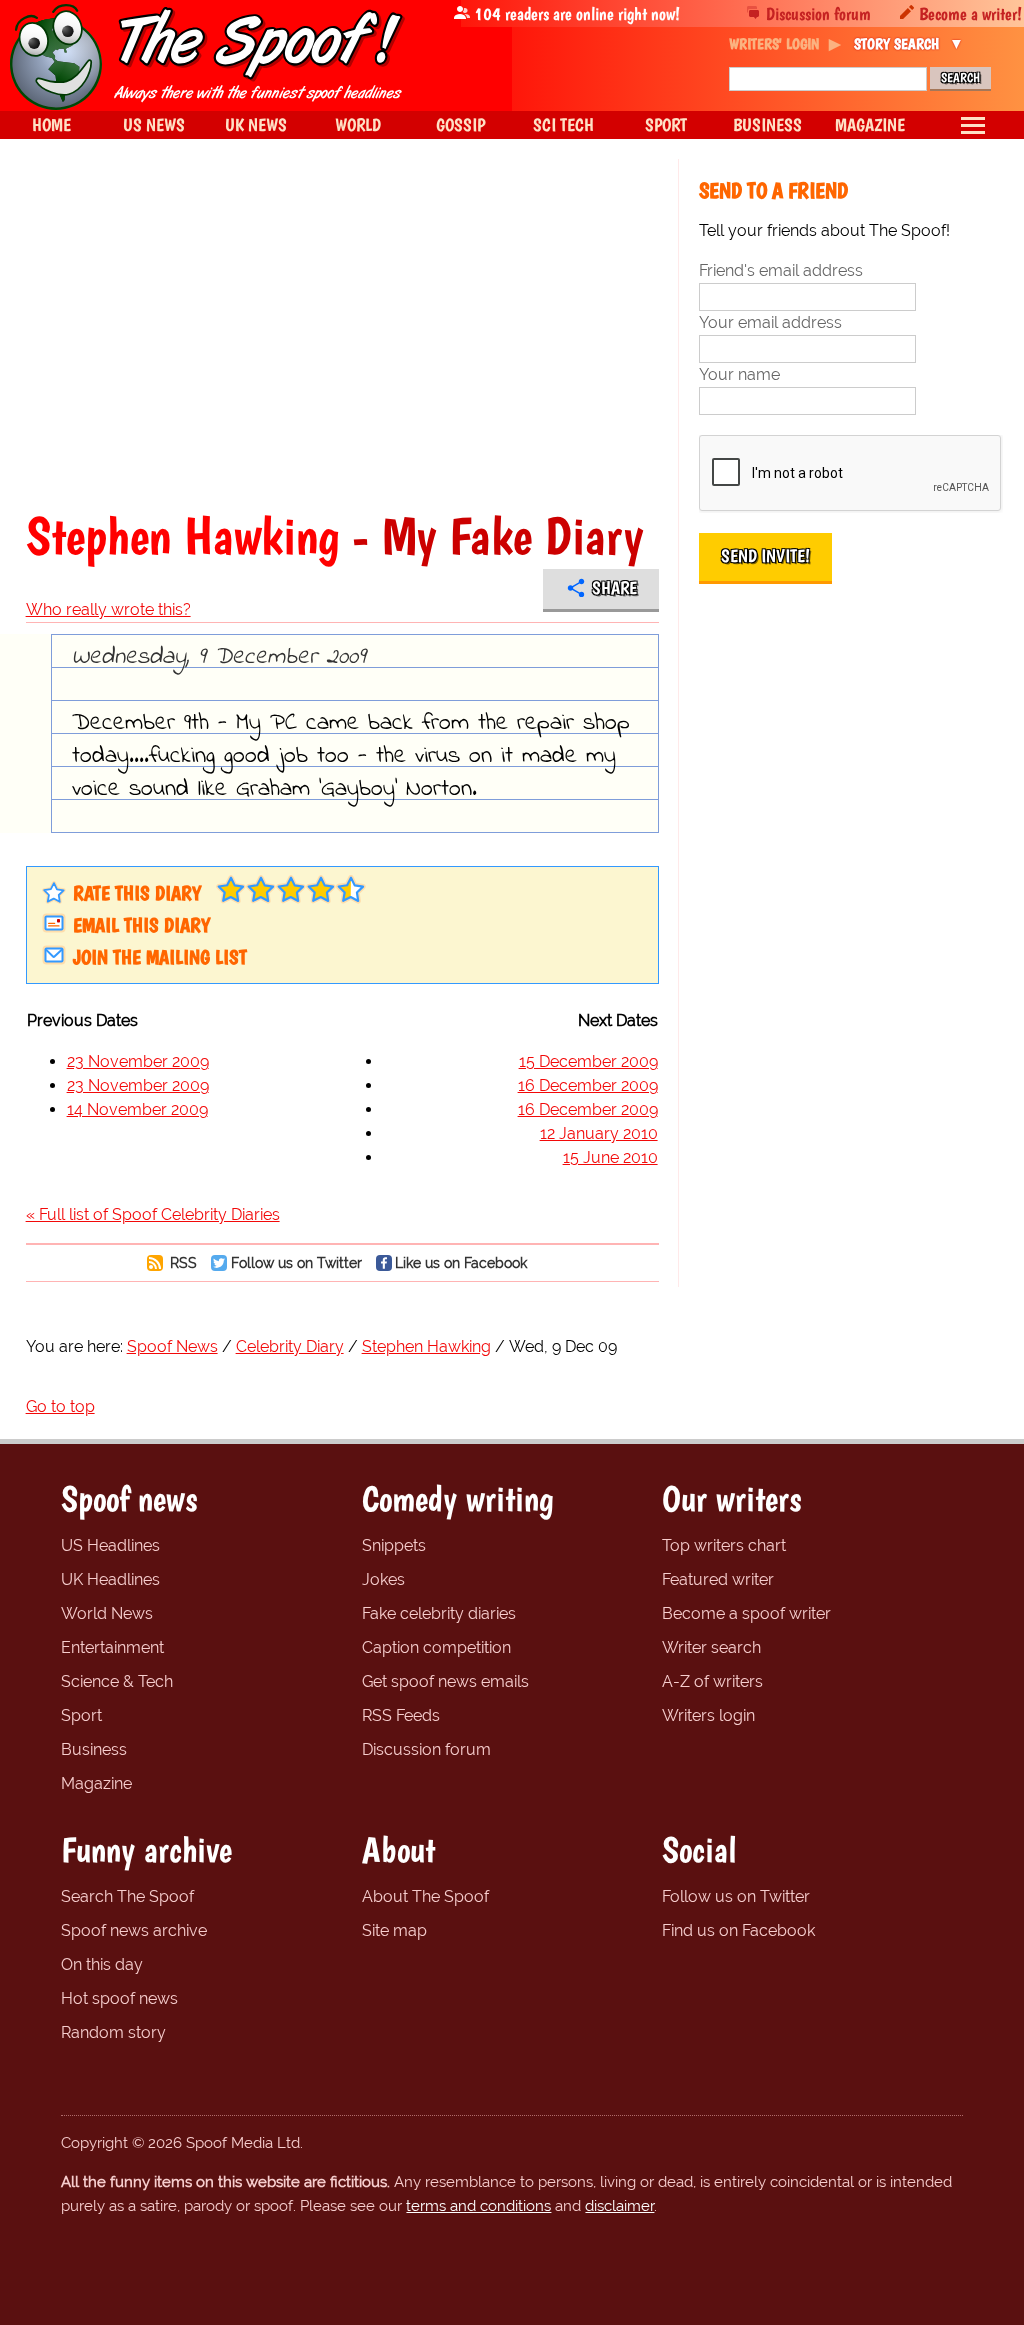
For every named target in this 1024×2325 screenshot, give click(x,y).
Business (94, 1749)
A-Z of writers (712, 1681)
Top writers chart (724, 1545)
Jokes (383, 1579)
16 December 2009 (588, 1085)
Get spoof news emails (445, 1681)
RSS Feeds (401, 1715)
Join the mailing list (160, 957)
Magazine (96, 1783)
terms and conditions (478, 2206)
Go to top (60, 1406)
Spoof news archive (134, 1930)
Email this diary (141, 925)
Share (614, 588)
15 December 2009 (588, 1061)
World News (107, 1613)
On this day (102, 1964)
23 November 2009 (138, 1061)
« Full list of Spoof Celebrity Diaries (153, 1214)
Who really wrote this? (108, 609)
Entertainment (112, 1647)
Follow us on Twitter (296, 1262)
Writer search (711, 1647)
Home (51, 124)
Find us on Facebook (738, 1930)
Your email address (770, 322)
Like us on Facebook (461, 1262)
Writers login (708, 1715)
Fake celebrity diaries (439, 1613)
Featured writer (718, 1579)
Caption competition (436, 1647)
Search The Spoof (127, 1896)
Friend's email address (781, 270)
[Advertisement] (342, 334)
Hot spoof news (119, 1998)
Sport (81, 1715)
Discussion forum (818, 13)
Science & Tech (117, 1681)
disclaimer (619, 2206)
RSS (181, 1262)
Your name (739, 374)
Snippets (394, 1545)
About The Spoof (425, 1896)
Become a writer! (970, 13)
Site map (394, 1930)
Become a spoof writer (746, 1613)
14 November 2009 (137, 1109)
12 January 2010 (599, 1133)
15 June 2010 (610, 1157)
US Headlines (110, 1545)
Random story (113, 2032)
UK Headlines (110, 1579)
